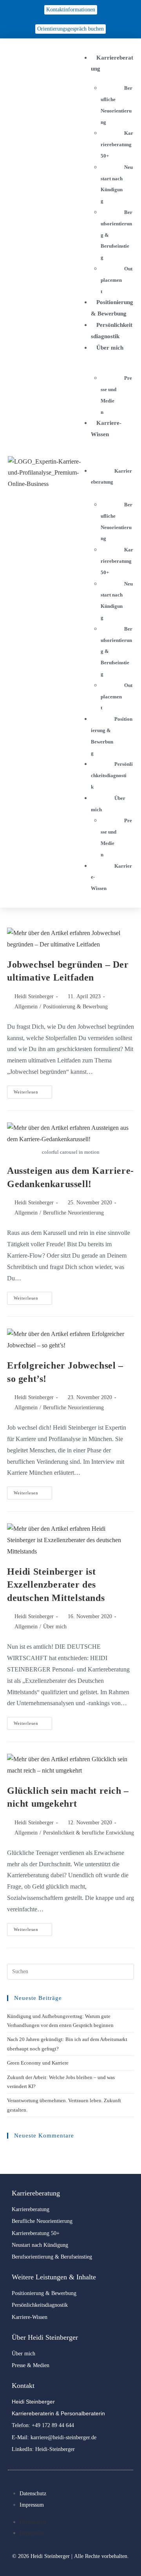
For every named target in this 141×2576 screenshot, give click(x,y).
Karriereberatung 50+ (117, 144)
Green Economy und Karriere (38, 2063)
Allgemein (26, 1007)
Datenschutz (33, 2494)
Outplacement (117, 280)
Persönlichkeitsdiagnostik (112, 775)
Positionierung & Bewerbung (112, 736)
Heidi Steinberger (34, 996)
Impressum (32, 2505)
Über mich (108, 804)
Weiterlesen (33, 1090)
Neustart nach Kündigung (117, 184)
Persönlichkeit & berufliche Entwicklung (89, 1833)
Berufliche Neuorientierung (117, 105)
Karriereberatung (111, 477)
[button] (108, 452)
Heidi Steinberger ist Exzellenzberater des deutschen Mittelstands (56, 1585)
